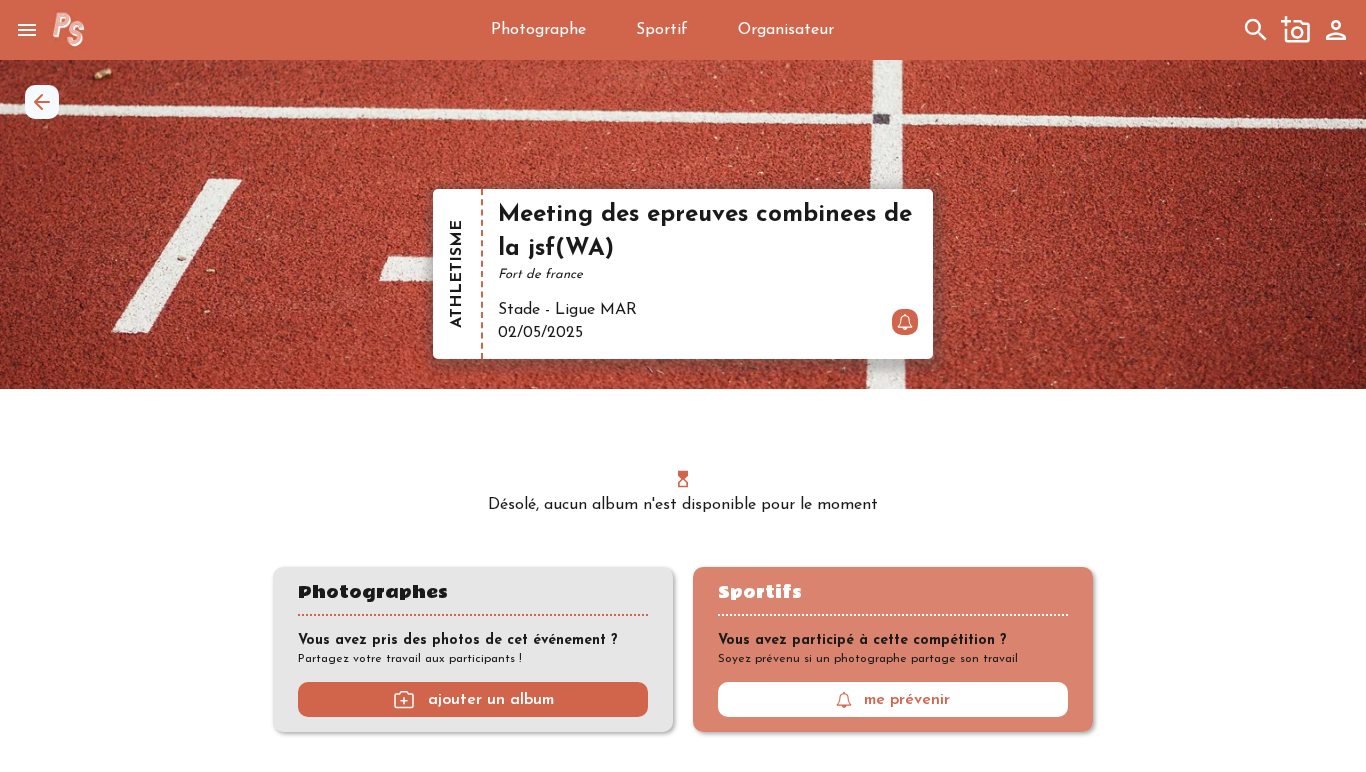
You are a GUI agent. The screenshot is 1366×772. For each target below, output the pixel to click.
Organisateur (786, 30)
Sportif (662, 30)
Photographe (538, 30)
